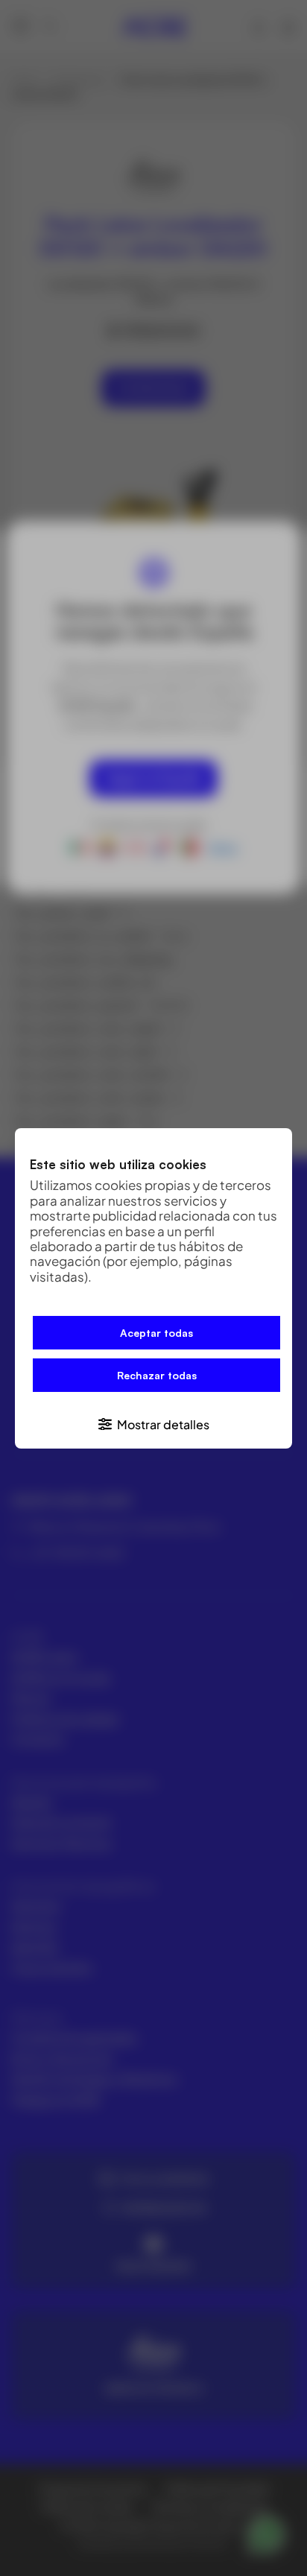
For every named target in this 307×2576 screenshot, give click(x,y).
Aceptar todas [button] (156, 1333)
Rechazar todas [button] (157, 1375)
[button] (153, 1423)
